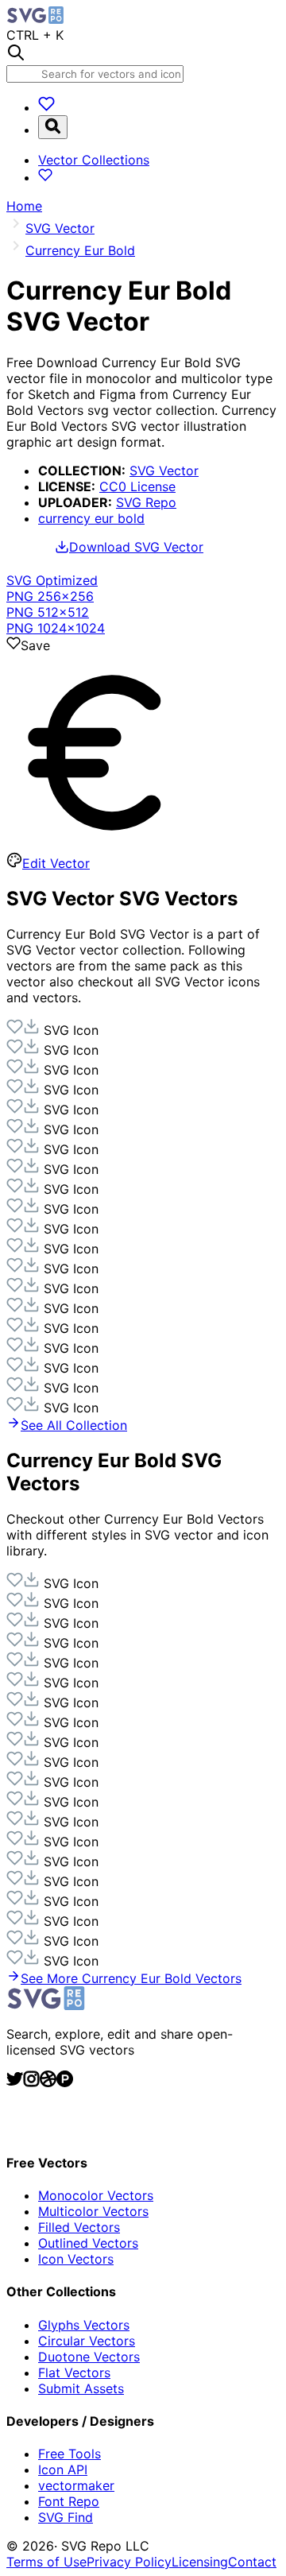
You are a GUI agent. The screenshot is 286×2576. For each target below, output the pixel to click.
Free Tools (70, 2454)
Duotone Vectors (89, 2357)
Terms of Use (46, 2562)
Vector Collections (94, 160)
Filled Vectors (79, 2227)
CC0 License (137, 486)
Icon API (63, 2469)
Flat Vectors (74, 2373)
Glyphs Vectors (84, 2325)
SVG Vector (164, 471)
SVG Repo (146, 502)
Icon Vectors (76, 2259)
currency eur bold (91, 518)
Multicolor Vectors (93, 2211)
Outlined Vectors (88, 2243)
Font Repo (69, 2501)
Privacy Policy (129, 2562)
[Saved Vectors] (46, 107)
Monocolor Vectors (96, 2195)
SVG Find (66, 2517)
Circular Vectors (87, 2341)
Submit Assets (81, 2388)
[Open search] (53, 127)
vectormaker (76, 2485)
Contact (252, 2562)
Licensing (200, 2562)
